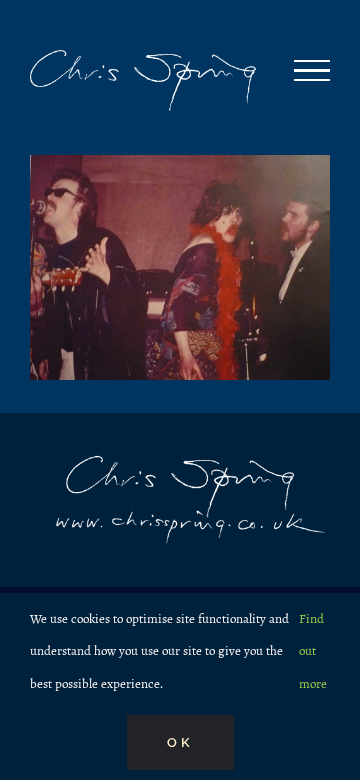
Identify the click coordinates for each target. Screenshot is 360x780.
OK (180, 742)
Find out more (313, 651)
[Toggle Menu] (312, 71)
